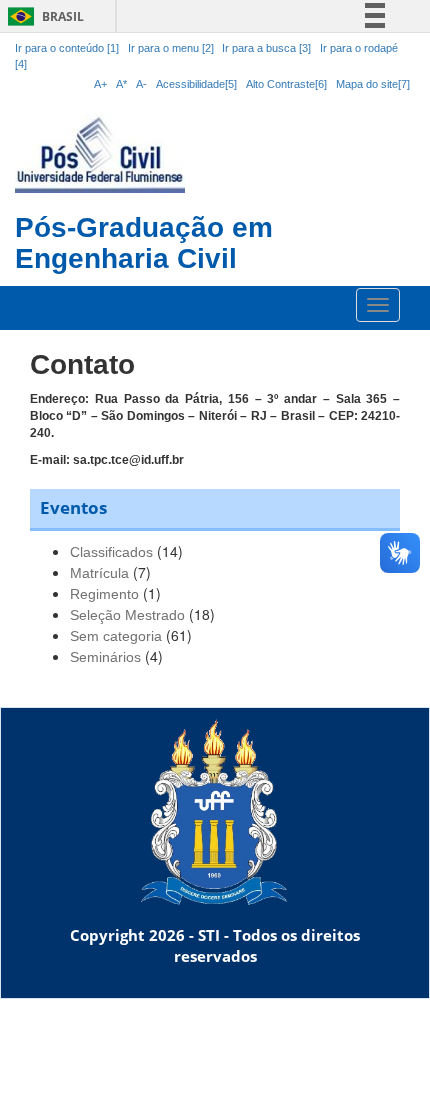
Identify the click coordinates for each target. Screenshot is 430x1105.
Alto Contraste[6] (286, 84)
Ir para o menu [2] (172, 48)
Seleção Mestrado (127, 615)
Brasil (42, 16)
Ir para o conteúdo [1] (67, 48)
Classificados (111, 552)
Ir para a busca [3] (266, 48)
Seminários (105, 657)
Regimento (104, 594)
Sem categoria (116, 636)
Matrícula (99, 573)
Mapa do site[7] (373, 84)
